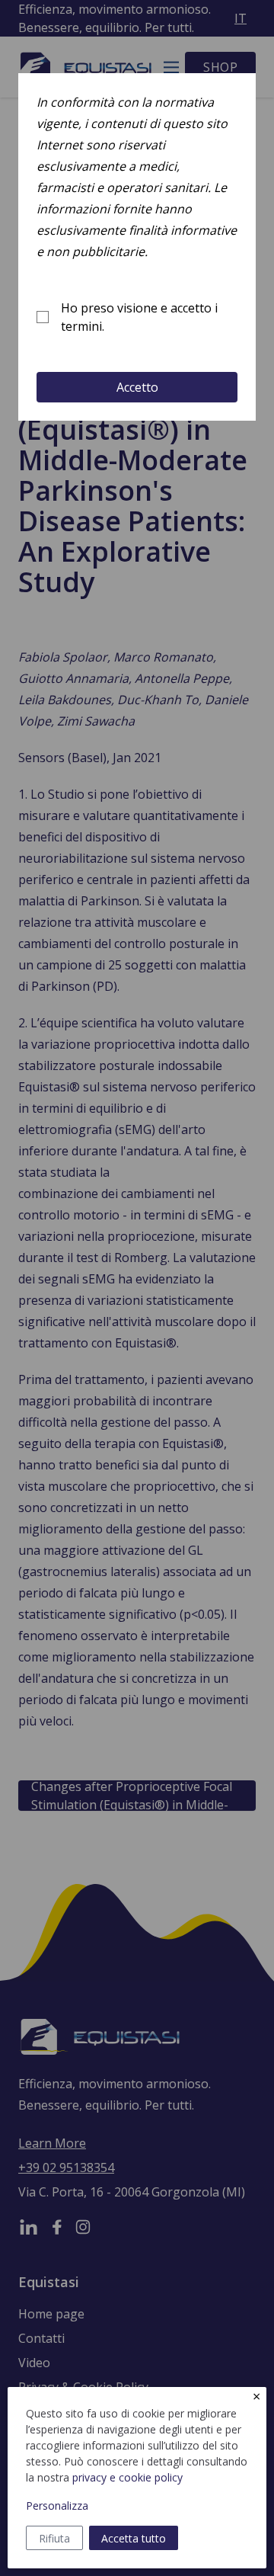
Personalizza (57, 2506)
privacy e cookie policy (127, 2477)
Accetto (137, 387)
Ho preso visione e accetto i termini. (139, 317)
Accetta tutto (134, 2538)
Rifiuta (54, 2538)
